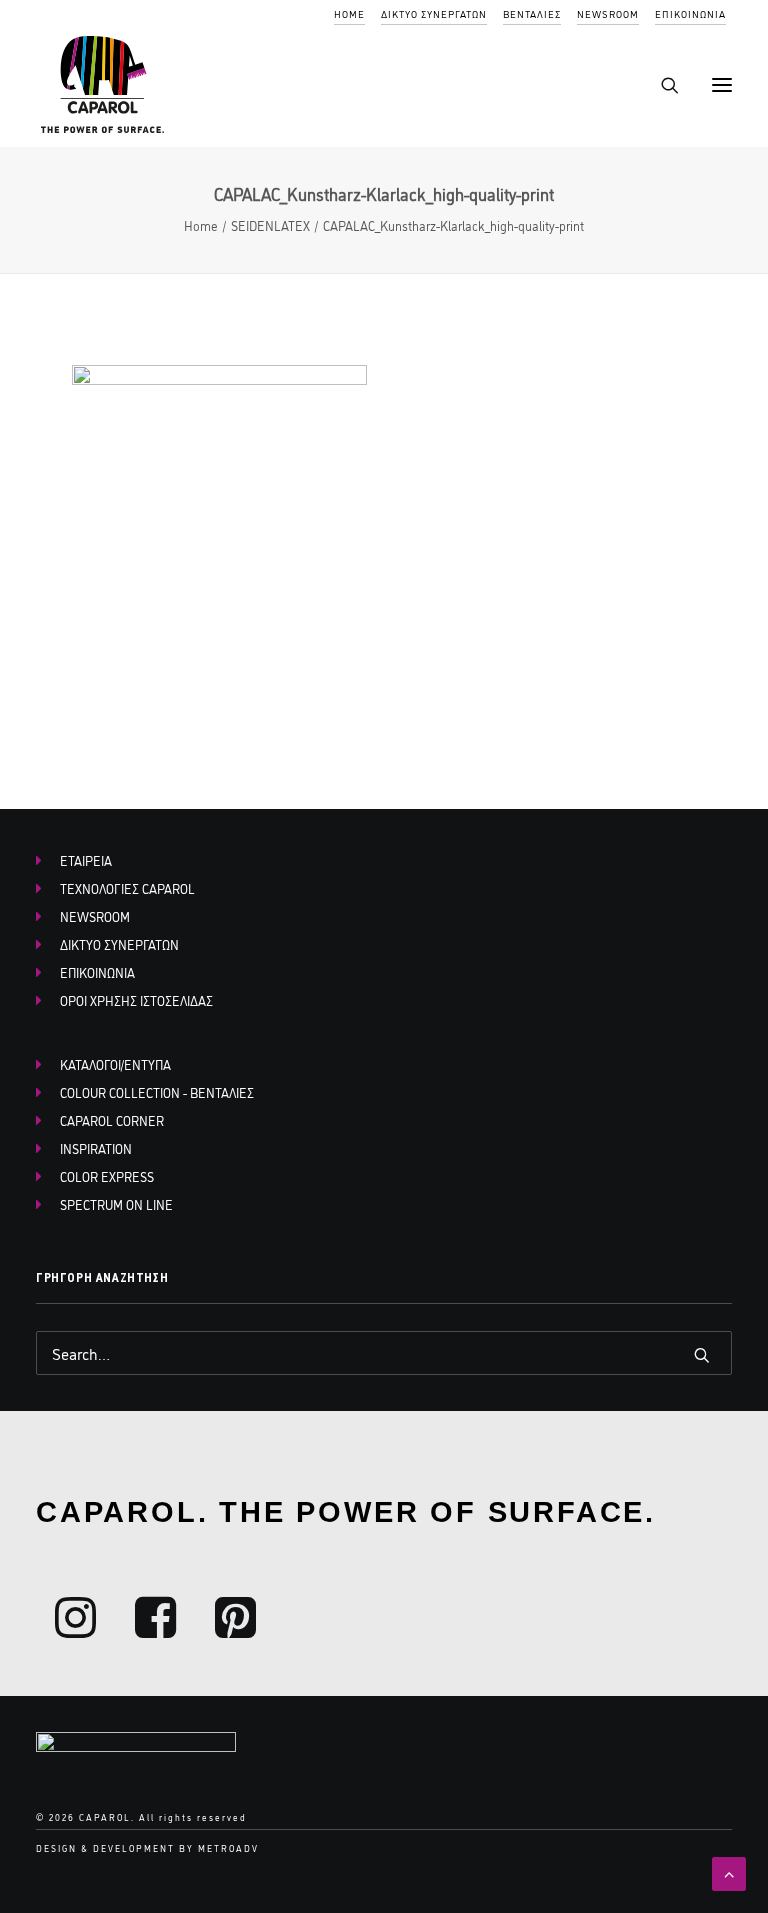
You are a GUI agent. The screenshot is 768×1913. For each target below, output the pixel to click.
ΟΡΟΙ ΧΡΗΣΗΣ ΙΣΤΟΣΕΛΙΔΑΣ (136, 1000)
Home (201, 225)
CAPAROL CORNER (112, 1120)
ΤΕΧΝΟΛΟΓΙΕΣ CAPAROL (127, 888)
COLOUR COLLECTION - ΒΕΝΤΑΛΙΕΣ (157, 1092)
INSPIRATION (96, 1148)
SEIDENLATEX (270, 225)
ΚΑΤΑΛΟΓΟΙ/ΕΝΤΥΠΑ (115, 1064)
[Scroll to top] (729, 1871)
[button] (722, 84)
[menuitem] (349, 14)
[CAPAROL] (103, 84)
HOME (349, 13)
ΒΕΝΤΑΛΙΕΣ (532, 13)
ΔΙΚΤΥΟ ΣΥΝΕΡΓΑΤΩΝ (434, 13)
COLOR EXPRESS (107, 1176)
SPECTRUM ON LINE (116, 1204)
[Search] (661, 85)
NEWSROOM (608, 13)
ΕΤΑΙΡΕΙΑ (86, 860)
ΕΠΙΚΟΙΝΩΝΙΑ (690, 13)
